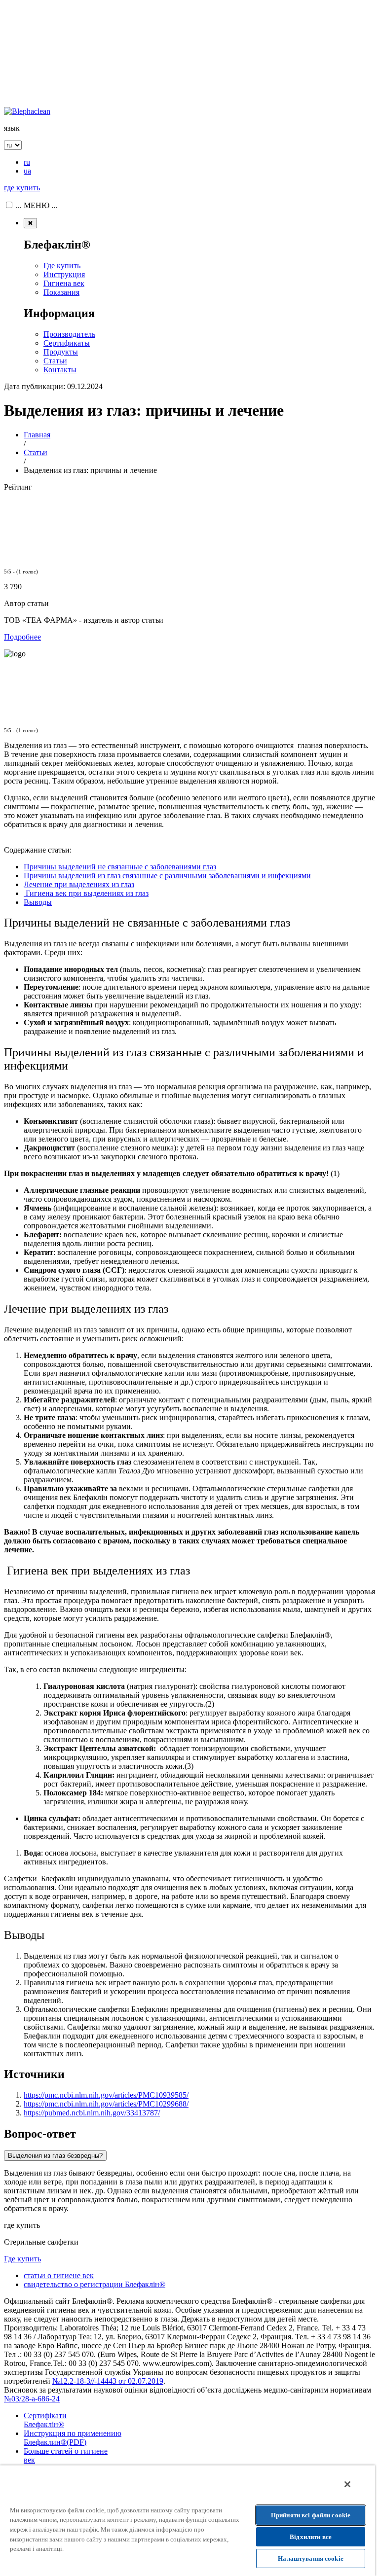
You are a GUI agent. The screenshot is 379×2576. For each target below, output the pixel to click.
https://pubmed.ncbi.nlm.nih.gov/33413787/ (92, 2113)
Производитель (69, 334)
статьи (59, 2275)
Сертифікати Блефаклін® (45, 2420)
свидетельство (95, 2284)
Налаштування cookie (310, 2558)
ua (27, 171)
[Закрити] (347, 2484)
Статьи (55, 361)
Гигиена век (64, 283)
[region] (188, 2521)
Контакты (60, 370)
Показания (61, 292)
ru (27, 162)
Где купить (62, 266)
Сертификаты (67, 343)
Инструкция (64, 274)
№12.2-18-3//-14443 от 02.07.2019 (108, 2381)
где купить (22, 188)
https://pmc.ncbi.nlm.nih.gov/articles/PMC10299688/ (106, 2104)
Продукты (61, 352)
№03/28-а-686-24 (32, 2399)
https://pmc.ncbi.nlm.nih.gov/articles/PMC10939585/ (106, 2095)
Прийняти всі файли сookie (311, 2515)
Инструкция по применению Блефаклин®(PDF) (73, 2438)
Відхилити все (311, 2537)
